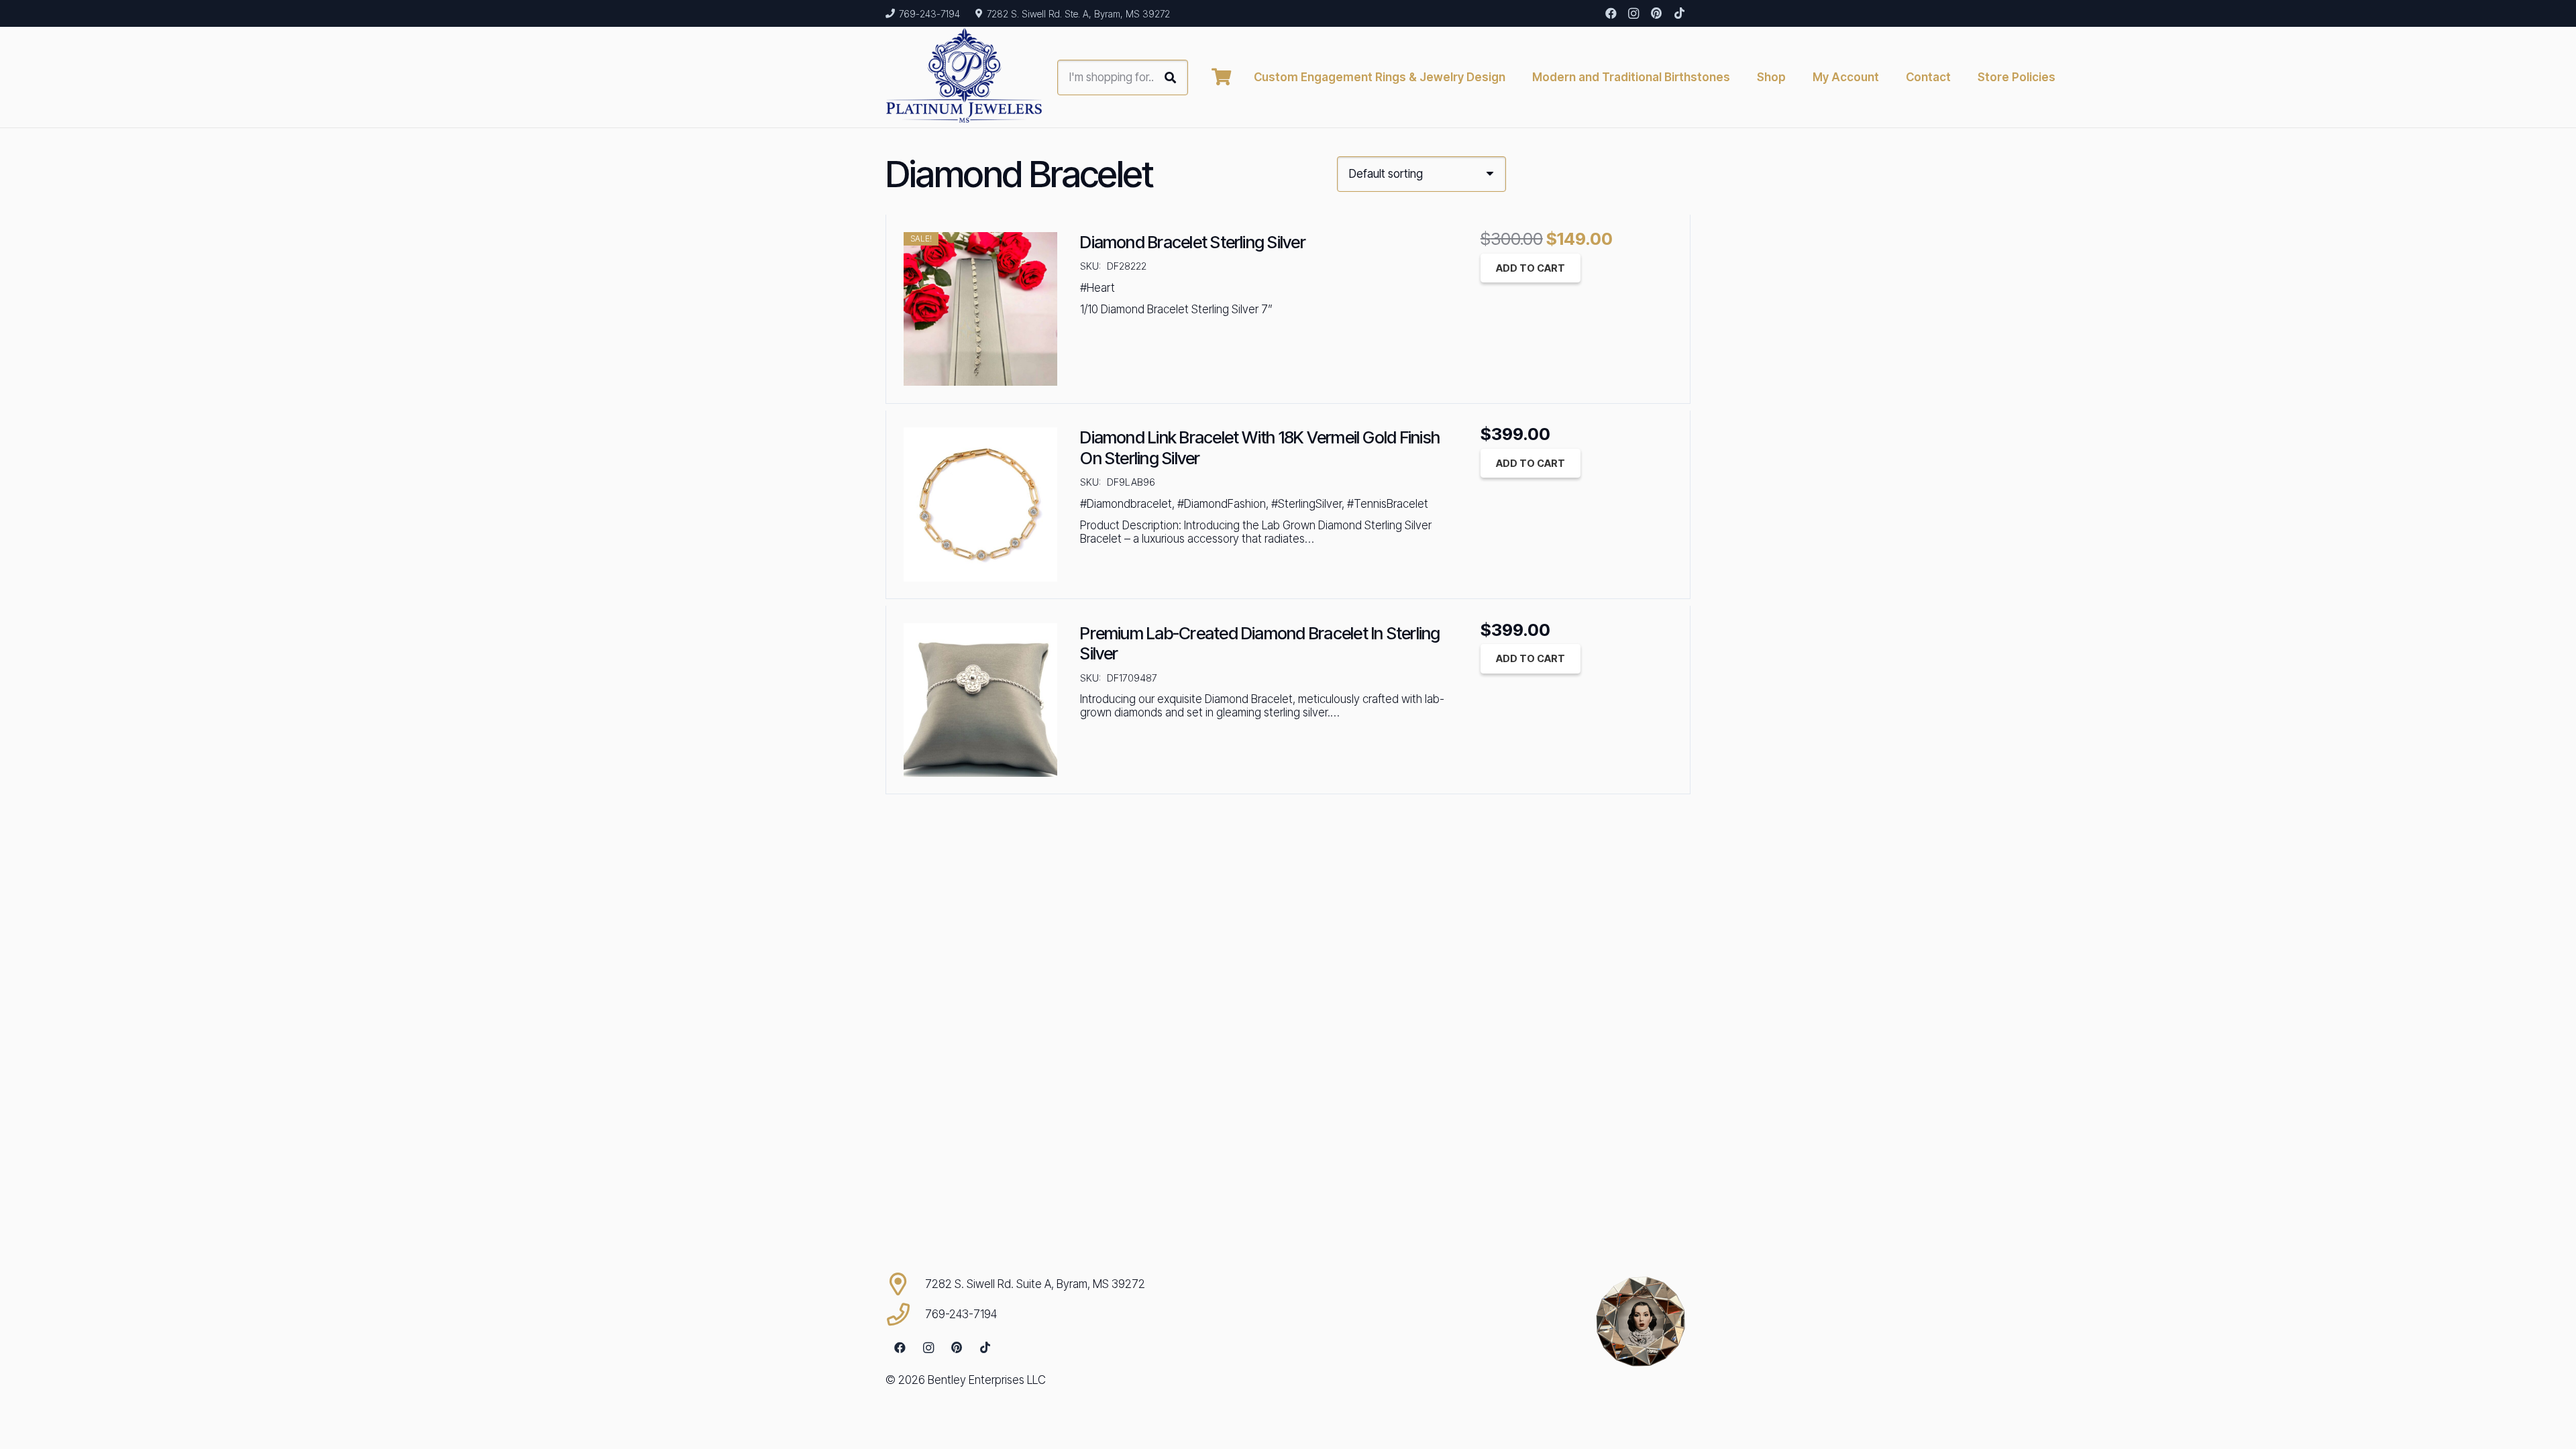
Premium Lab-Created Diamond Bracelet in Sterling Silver (1260, 643)
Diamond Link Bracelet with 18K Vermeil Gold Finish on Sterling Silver (1260, 447)
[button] (2066, 77)
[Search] (1170, 77)
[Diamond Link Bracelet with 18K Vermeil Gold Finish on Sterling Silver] (980, 504)
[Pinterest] (1656, 13)
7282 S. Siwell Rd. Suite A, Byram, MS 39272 (1035, 1284)
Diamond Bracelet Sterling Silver (1193, 242)
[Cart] (1221, 77)
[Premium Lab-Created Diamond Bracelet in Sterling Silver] (980, 700)
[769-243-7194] (905, 1314)
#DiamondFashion (1222, 504)
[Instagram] (1633, 13)
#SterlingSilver (1306, 504)
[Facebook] (1611, 13)
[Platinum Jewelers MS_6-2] (964, 77)
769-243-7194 (961, 1314)
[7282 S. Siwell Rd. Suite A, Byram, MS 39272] (905, 1284)
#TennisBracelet (1388, 504)
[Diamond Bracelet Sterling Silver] (980, 309)
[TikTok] (1679, 13)
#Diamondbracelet (1126, 504)
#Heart (1097, 288)
